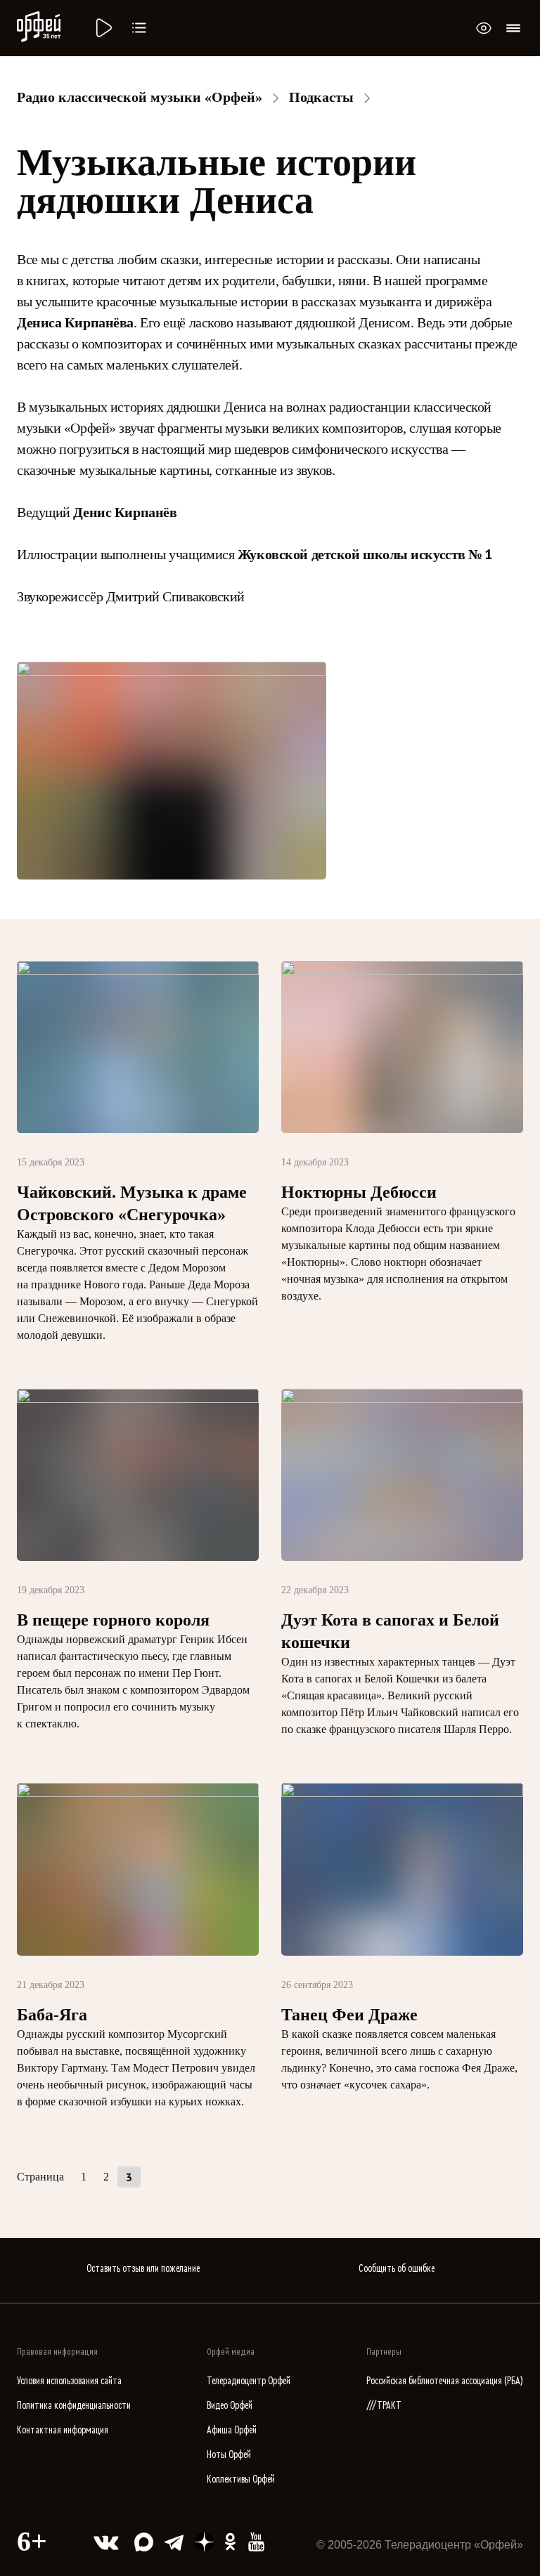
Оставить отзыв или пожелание (143, 2269)
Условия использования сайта (69, 2381)
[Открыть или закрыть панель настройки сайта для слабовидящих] (484, 28)
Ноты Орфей (229, 2455)
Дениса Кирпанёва (75, 322)
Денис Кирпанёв (125, 512)
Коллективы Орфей (241, 2479)
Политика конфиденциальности (74, 2406)
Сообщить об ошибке (397, 2269)
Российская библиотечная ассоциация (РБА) (445, 2381)
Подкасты (321, 97)
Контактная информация (63, 2430)
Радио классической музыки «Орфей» (140, 97)
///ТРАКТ (384, 2406)
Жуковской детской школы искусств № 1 (365, 554)
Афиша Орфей (232, 2430)
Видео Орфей (230, 2406)
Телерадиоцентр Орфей (249, 2381)
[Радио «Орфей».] (103, 28)
